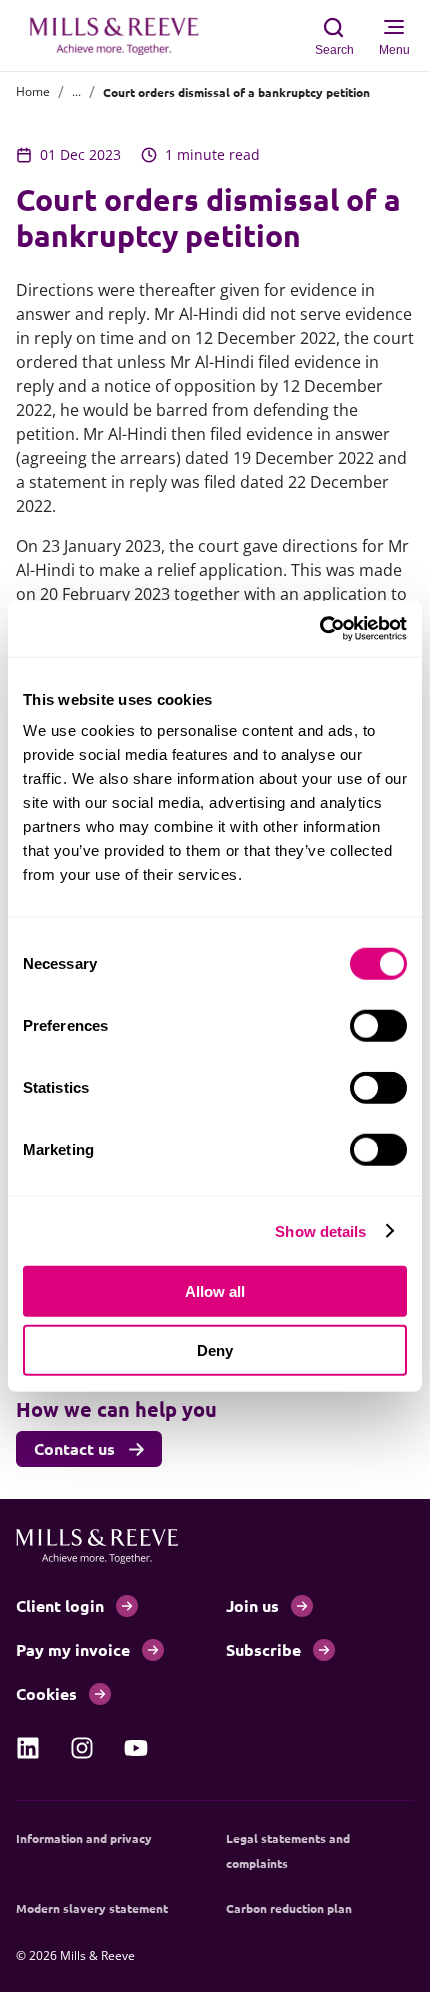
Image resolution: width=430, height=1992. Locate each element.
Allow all (215, 1291)
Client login (60, 1605)
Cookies (46, 1693)
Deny (215, 1349)
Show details (320, 1230)
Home (33, 91)
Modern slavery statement (92, 1908)
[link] (28, 1748)
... (76, 91)
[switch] (378, 1026)
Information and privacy (84, 1838)
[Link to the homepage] (124, 36)
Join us (252, 1605)
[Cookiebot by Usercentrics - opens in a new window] (319, 629)
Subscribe (263, 1649)
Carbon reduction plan (289, 1908)
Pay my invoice (73, 1649)
